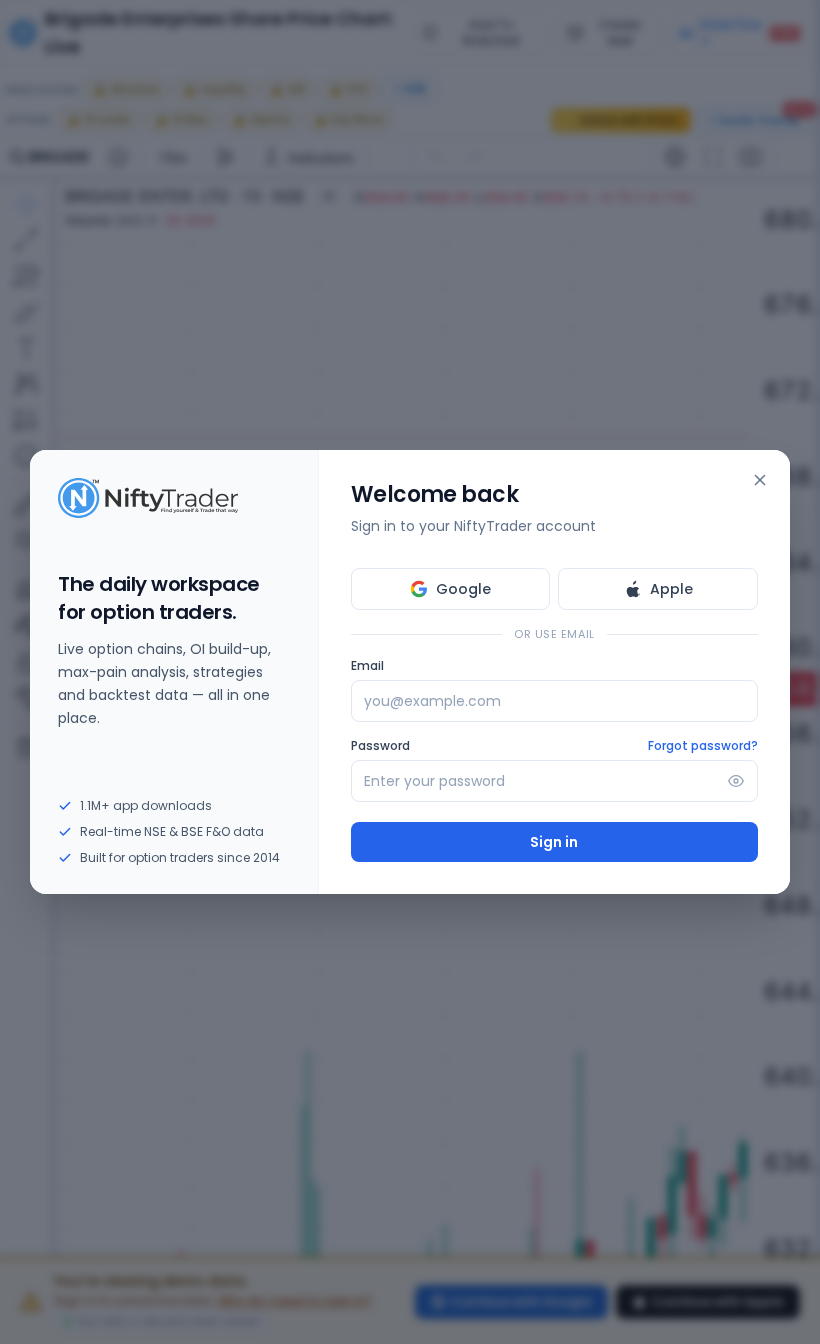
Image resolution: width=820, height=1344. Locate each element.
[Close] (760, 480)
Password (380, 746)
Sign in (554, 842)
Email (367, 666)
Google (463, 589)
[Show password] (736, 781)
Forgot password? (703, 746)
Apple (671, 589)
